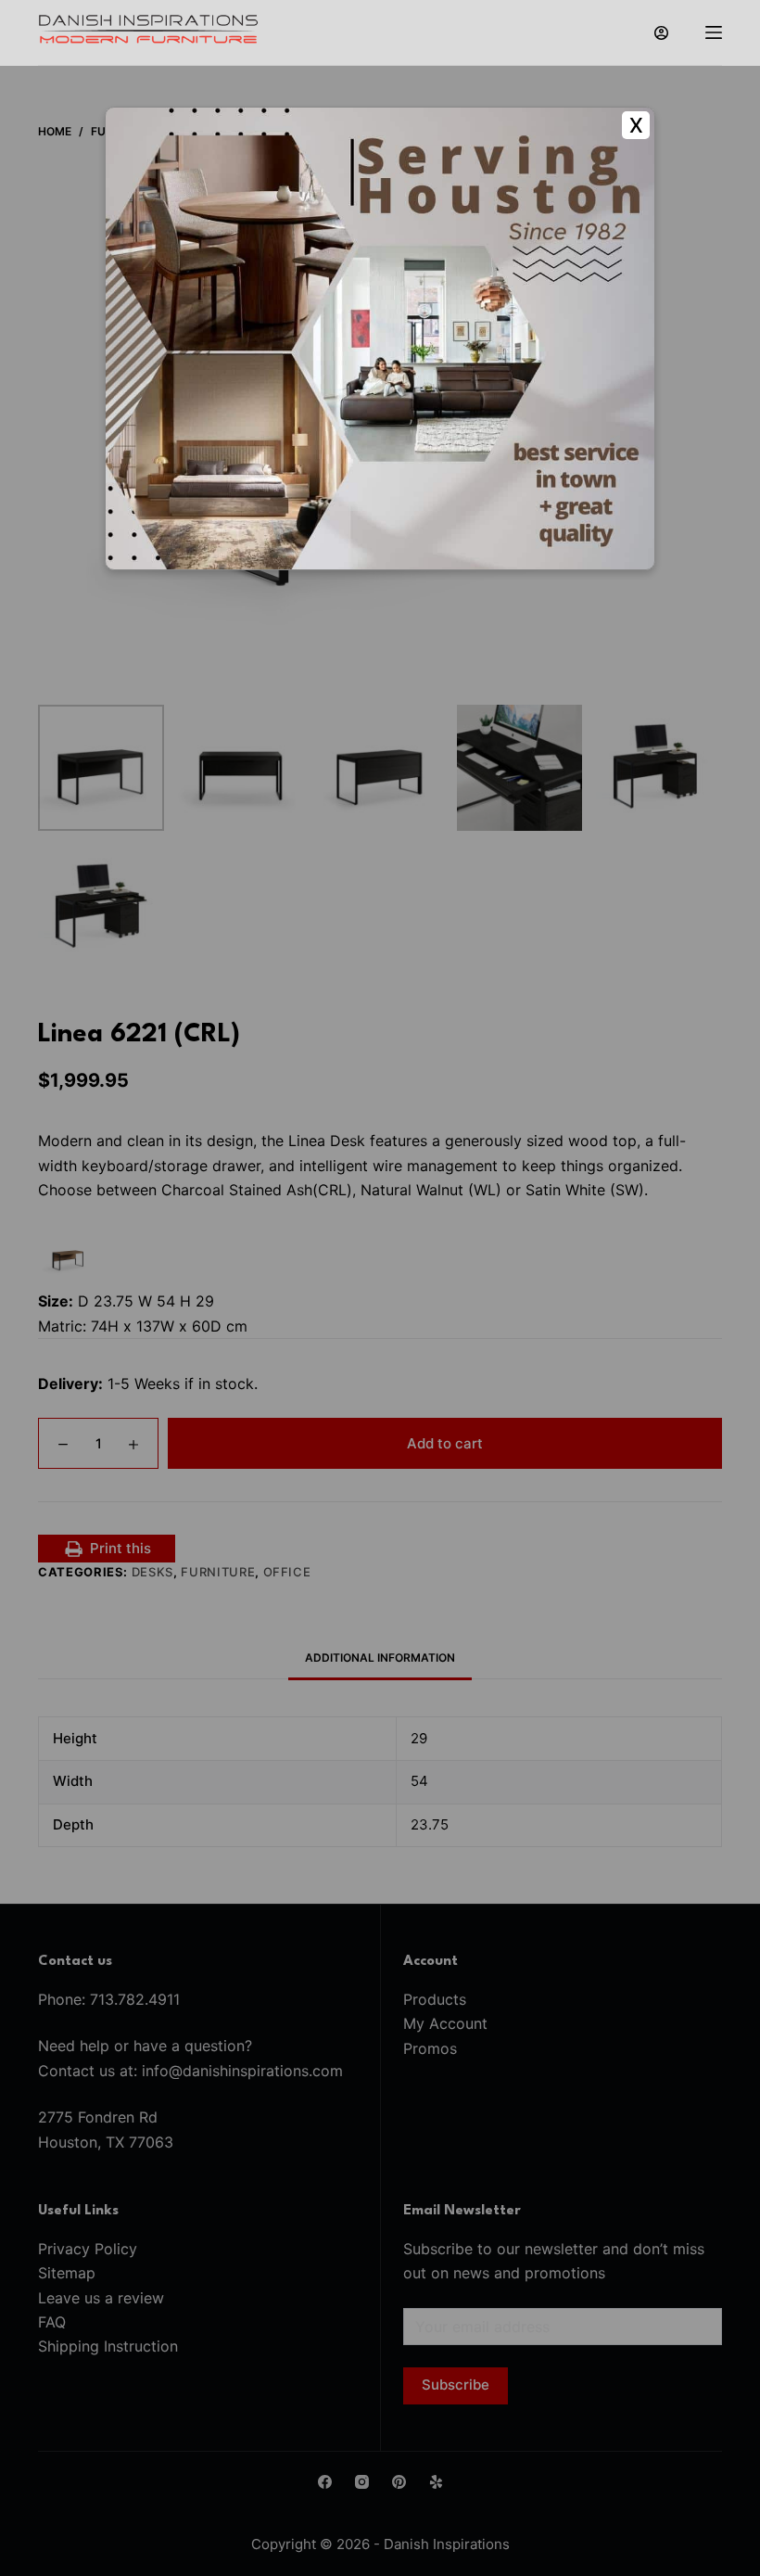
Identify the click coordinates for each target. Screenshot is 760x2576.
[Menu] (714, 32)
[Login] (661, 33)
